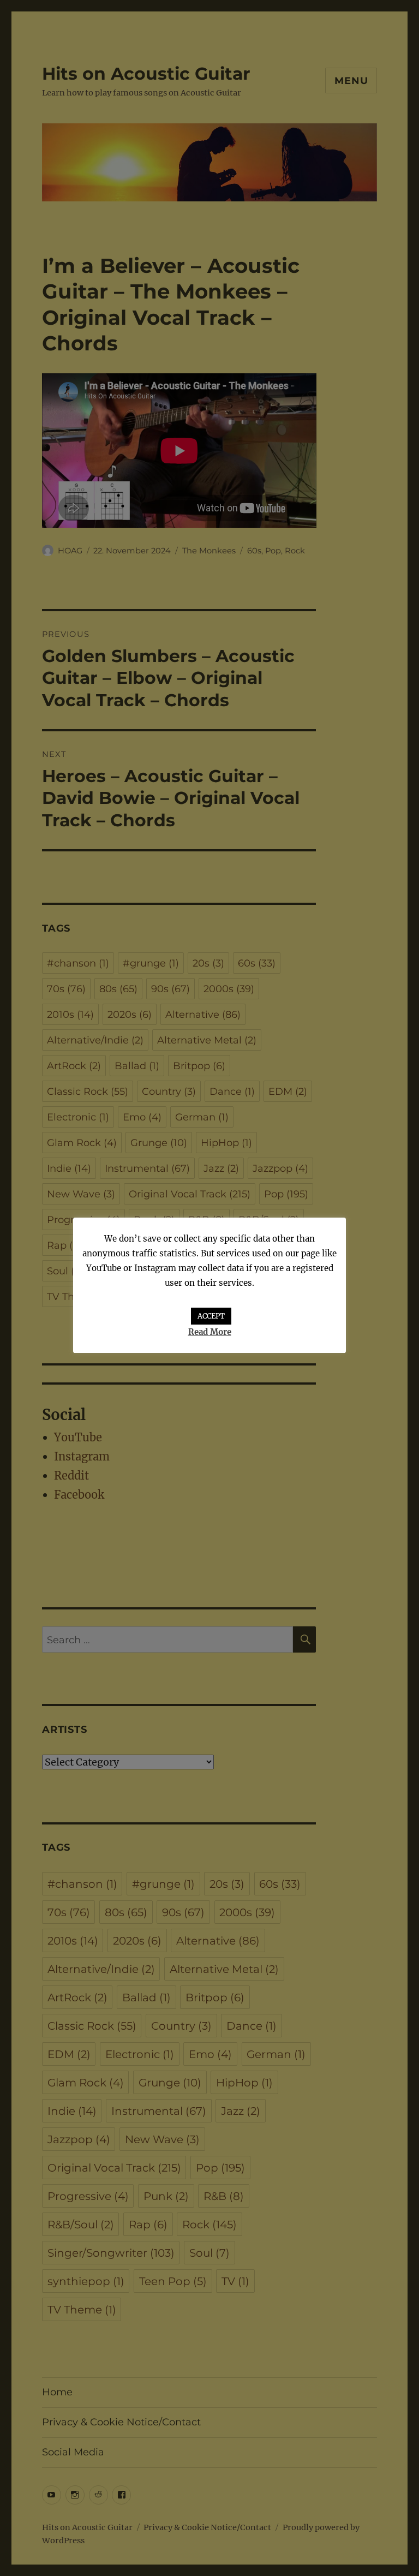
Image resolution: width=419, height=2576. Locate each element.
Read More (210, 1332)
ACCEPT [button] (211, 1316)
